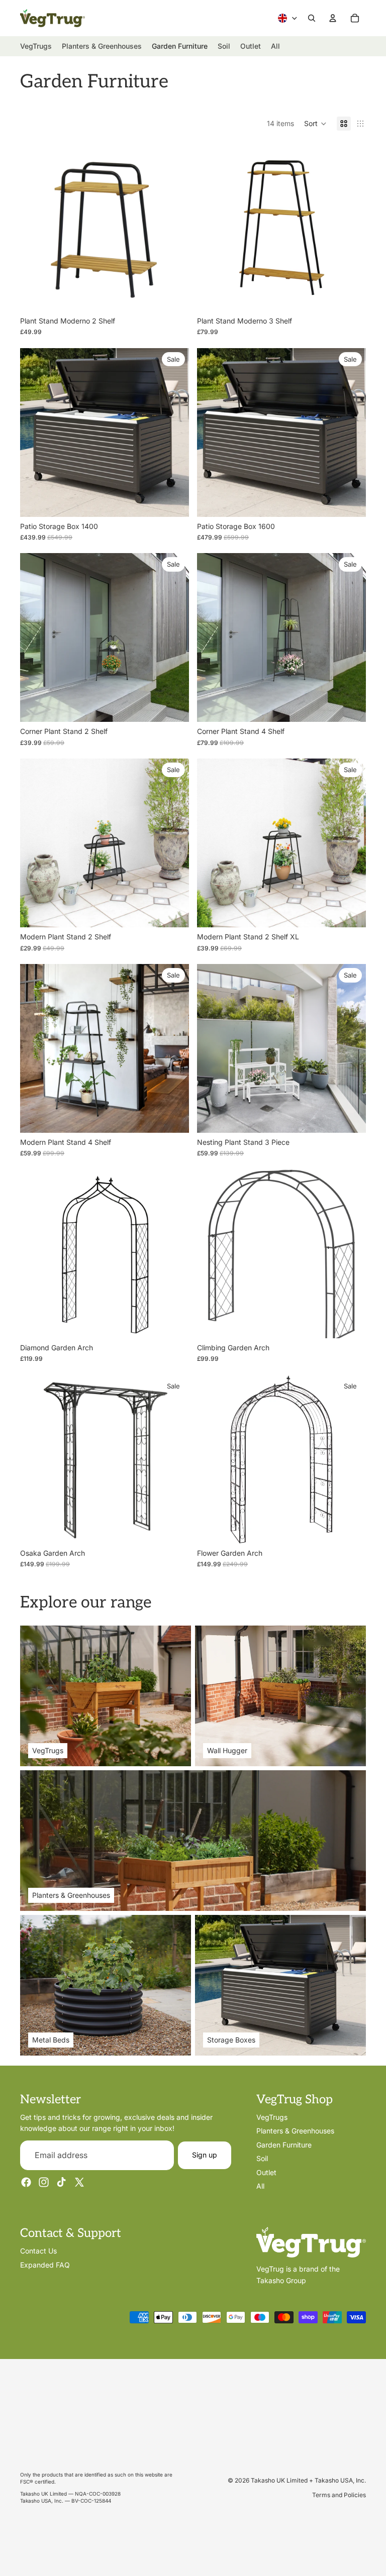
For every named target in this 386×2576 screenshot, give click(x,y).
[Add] (173, 296)
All (260, 2186)
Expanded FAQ (45, 2265)
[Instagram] (44, 2183)
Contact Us (38, 2251)
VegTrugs (272, 2117)
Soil (262, 2159)
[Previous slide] (35, 227)
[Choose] (350, 1117)
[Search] (312, 18)
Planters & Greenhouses (295, 2131)
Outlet (266, 2172)
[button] (315, 124)
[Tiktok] (61, 2183)
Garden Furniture (284, 2145)
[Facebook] (26, 2183)
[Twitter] (79, 2183)
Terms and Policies (339, 2495)
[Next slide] (174, 227)
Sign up (205, 2155)
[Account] (333, 18)
